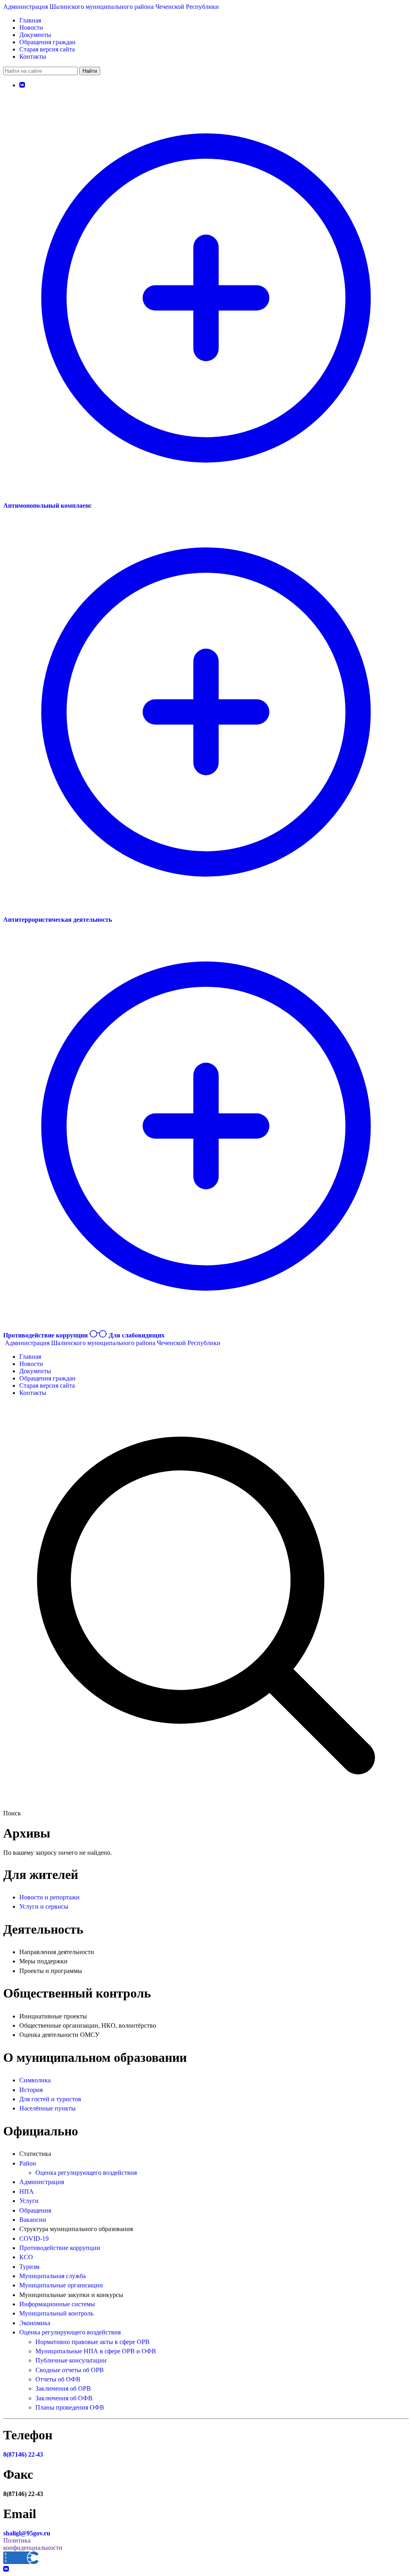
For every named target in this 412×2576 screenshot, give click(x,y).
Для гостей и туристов (50, 2099)
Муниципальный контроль (56, 2313)
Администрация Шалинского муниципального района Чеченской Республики (111, 7)
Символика (35, 2080)
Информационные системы (57, 2304)
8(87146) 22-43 (23, 2454)
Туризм (29, 2267)
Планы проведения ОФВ (70, 2407)
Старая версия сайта (47, 49)
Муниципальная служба (53, 2276)
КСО (26, 2257)
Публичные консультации (71, 2360)
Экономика (35, 2323)
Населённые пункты (47, 2108)
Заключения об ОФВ (64, 2398)
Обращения (35, 2210)
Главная (30, 20)
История (31, 2090)
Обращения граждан (47, 42)
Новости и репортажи (49, 1897)
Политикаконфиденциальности (33, 2544)
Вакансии (33, 2220)
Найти (90, 71)
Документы (35, 35)
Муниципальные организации (61, 2285)
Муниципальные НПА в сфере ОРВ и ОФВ (96, 2351)
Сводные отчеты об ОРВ (70, 2370)
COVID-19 (34, 2239)
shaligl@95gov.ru (27, 2533)
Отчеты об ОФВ (58, 2379)
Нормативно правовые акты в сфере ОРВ (93, 2342)
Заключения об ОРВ (63, 2388)
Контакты (33, 56)
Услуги (29, 2201)
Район (28, 2163)
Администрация (42, 2182)
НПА (27, 2191)
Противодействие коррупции (60, 2248)
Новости (31, 28)
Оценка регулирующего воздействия (86, 2173)
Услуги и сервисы (44, 1906)
